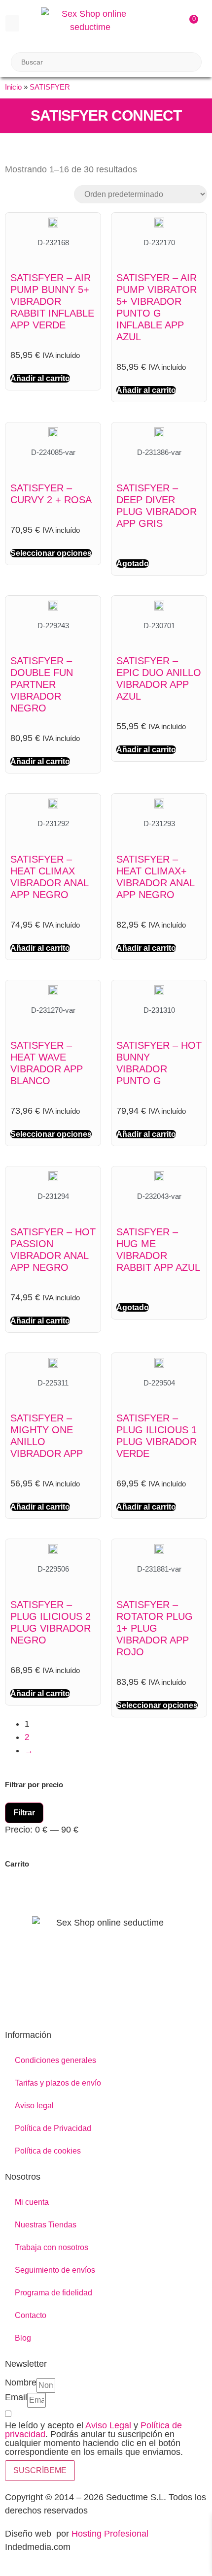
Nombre (21, 2383)
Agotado (133, 563)
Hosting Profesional (110, 2534)
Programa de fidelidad (53, 2293)
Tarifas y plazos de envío (58, 2083)
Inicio (13, 87)
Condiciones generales (55, 2060)
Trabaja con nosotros (52, 2247)
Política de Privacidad (53, 2128)
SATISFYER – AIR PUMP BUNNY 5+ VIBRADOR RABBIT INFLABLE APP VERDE (52, 301)
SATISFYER (50, 87)
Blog (23, 2338)
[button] (12, 23)
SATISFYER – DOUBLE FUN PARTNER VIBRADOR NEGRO (42, 684)
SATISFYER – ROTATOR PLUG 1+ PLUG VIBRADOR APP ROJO (155, 1628)
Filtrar (24, 1813)
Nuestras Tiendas (46, 2225)
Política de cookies (48, 2151)
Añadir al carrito (40, 378)
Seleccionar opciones (51, 553)
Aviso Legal (108, 2425)
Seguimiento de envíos (55, 2270)
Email (16, 2398)
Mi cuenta (32, 2202)
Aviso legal (34, 2106)
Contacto (31, 2315)
